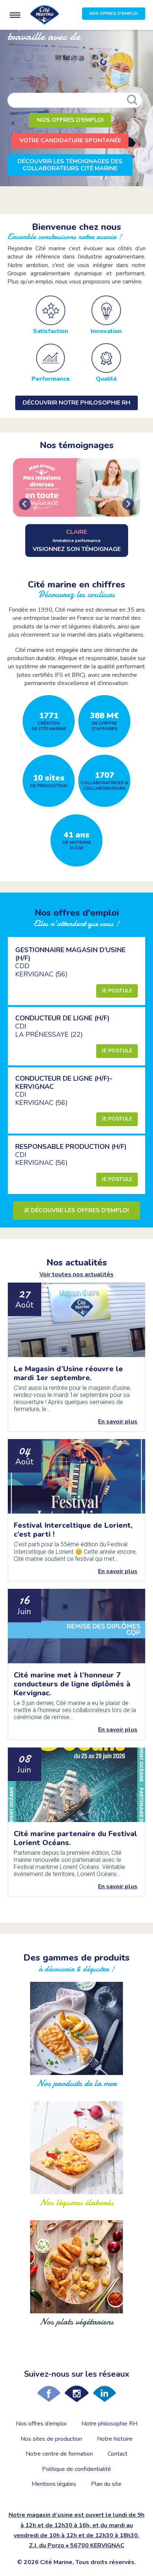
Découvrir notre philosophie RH (76, 403)
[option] (76, 108)
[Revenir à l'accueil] (45, 15)
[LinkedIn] (105, 2394)
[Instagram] (77, 2394)
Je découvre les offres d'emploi (76, 1210)
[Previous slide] (25, 504)
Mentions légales (54, 2484)
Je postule (117, 991)
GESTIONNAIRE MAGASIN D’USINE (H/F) (70, 954)
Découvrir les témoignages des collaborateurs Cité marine (70, 165)
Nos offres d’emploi (41, 2424)
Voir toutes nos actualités (76, 1274)
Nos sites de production (51, 2439)
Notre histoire (115, 2439)
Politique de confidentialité (76, 2469)
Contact (118, 2454)
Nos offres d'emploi (70, 120)
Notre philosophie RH (109, 2424)
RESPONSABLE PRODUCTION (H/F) (71, 1147)
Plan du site (106, 2484)
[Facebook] (49, 2394)
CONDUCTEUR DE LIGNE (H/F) (62, 1018)
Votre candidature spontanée (70, 140)
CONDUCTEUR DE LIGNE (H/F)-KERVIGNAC (64, 1083)
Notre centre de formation (59, 2454)
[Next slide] (128, 504)
